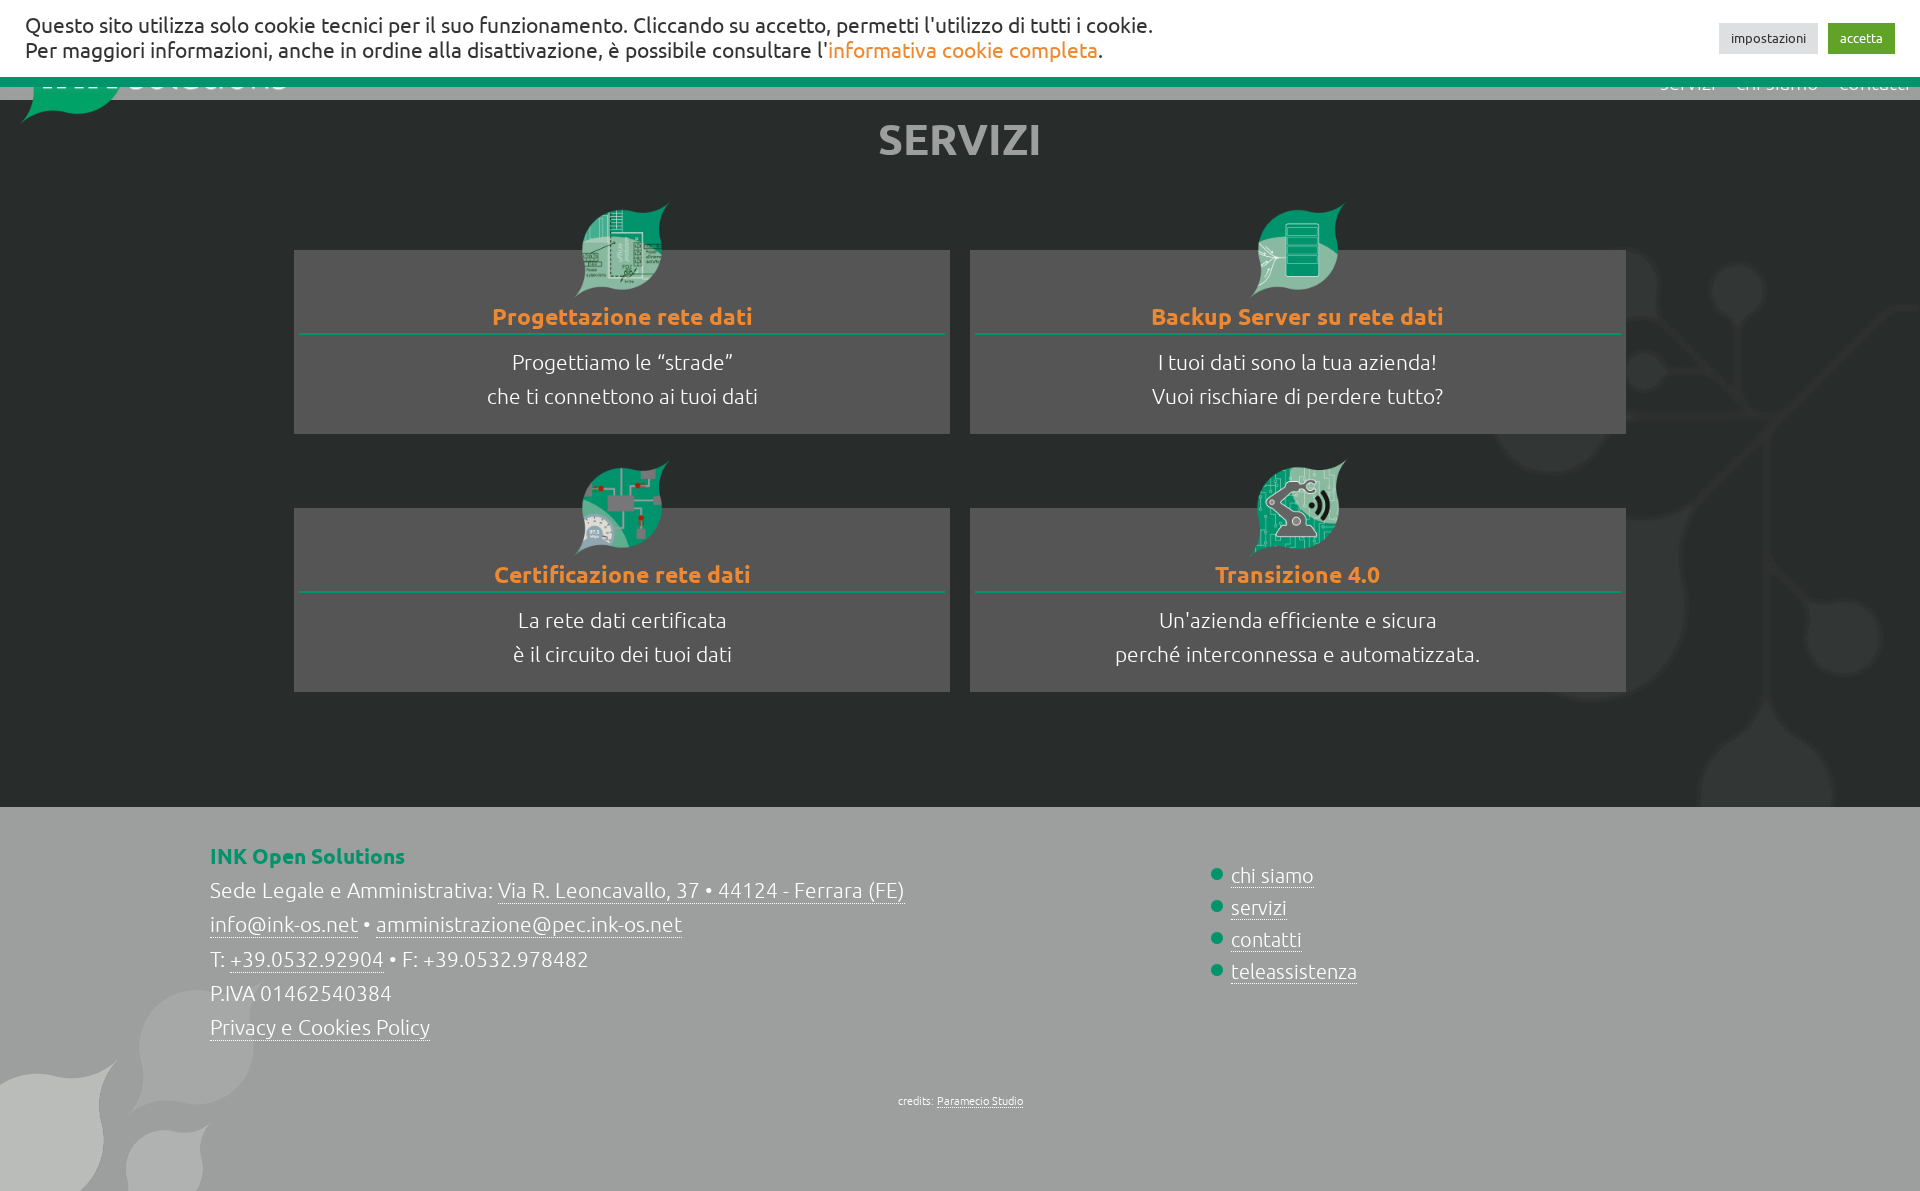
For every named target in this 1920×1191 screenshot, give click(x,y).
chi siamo (1272, 875)
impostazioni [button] (1768, 38)
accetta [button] (1861, 38)
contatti (1266, 939)
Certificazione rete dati (622, 574)
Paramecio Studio (980, 1101)
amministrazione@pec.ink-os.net (529, 924)
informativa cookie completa (963, 51)
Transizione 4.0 (1297, 574)
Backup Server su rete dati (1297, 316)
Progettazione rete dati (622, 316)
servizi (1259, 907)
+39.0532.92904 (307, 959)
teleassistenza (1294, 971)
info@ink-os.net (284, 924)
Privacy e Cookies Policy (320, 1027)
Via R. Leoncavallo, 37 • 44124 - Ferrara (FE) (701, 890)
